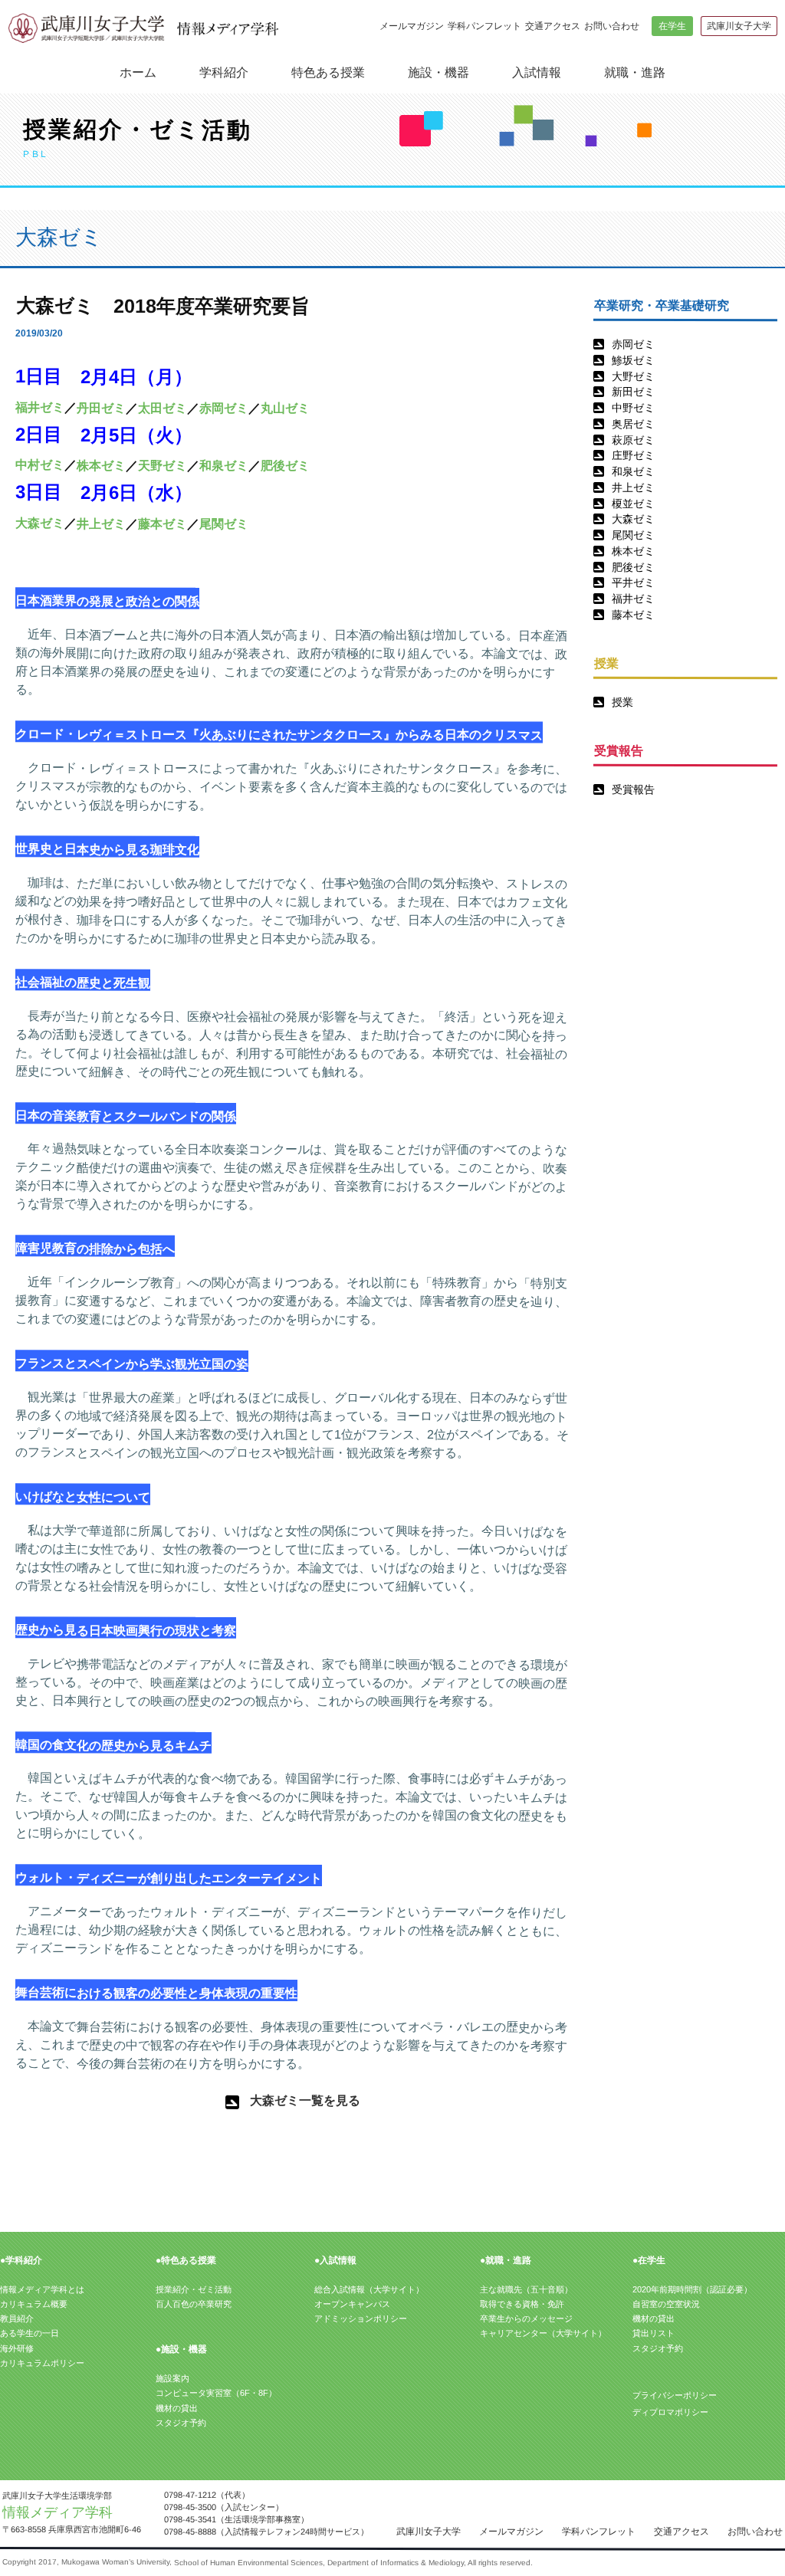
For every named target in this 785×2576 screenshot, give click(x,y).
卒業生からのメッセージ (526, 2318)
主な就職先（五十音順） (526, 2289)
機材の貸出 (177, 2408)
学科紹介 (224, 72)
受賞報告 (633, 789)
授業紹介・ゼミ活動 (194, 2289)
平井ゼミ (633, 582)
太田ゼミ (163, 407)
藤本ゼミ (633, 615)
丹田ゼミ (101, 407)
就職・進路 (635, 72)
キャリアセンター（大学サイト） (543, 2333)
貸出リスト (654, 2333)
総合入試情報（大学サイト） (369, 2289)
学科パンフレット (484, 26)
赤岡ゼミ (633, 344)
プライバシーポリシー (675, 2395)
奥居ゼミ (633, 424)
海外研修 (17, 2348)
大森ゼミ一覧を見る (305, 2100)
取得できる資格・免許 (522, 2304)
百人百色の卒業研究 (194, 2304)
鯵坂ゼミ (633, 360)
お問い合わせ (612, 26)
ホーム (138, 72)
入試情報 (537, 72)
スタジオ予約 (181, 2423)
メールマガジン (412, 26)
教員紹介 (17, 2318)
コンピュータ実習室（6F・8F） (216, 2393)
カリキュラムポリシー (42, 2363)
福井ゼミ (633, 599)
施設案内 (172, 2378)
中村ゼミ (40, 465)
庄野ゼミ (633, 455)
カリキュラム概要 (34, 2304)
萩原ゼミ (633, 440)
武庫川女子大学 (739, 26)
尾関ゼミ (633, 535)
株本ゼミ (633, 551)
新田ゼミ (633, 392)
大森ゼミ (633, 519)
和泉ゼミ (633, 471)
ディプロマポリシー (670, 2412)
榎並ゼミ (633, 504)
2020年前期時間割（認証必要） (692, 2289)
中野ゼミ (633, 408)
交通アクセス (553, 26)
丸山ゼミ (285, 407)
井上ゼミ (633, 487)
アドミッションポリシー (361, 2318)
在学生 (672, 26)
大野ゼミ (633, 376)
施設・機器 (438, 72)
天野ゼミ (163, 466)
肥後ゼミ (633, 567)
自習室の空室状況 (666, 2304)
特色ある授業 (328, 72)
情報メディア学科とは (42, 2289)
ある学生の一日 (30, 2333)
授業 (622, 702)
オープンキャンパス (352, 2304)
